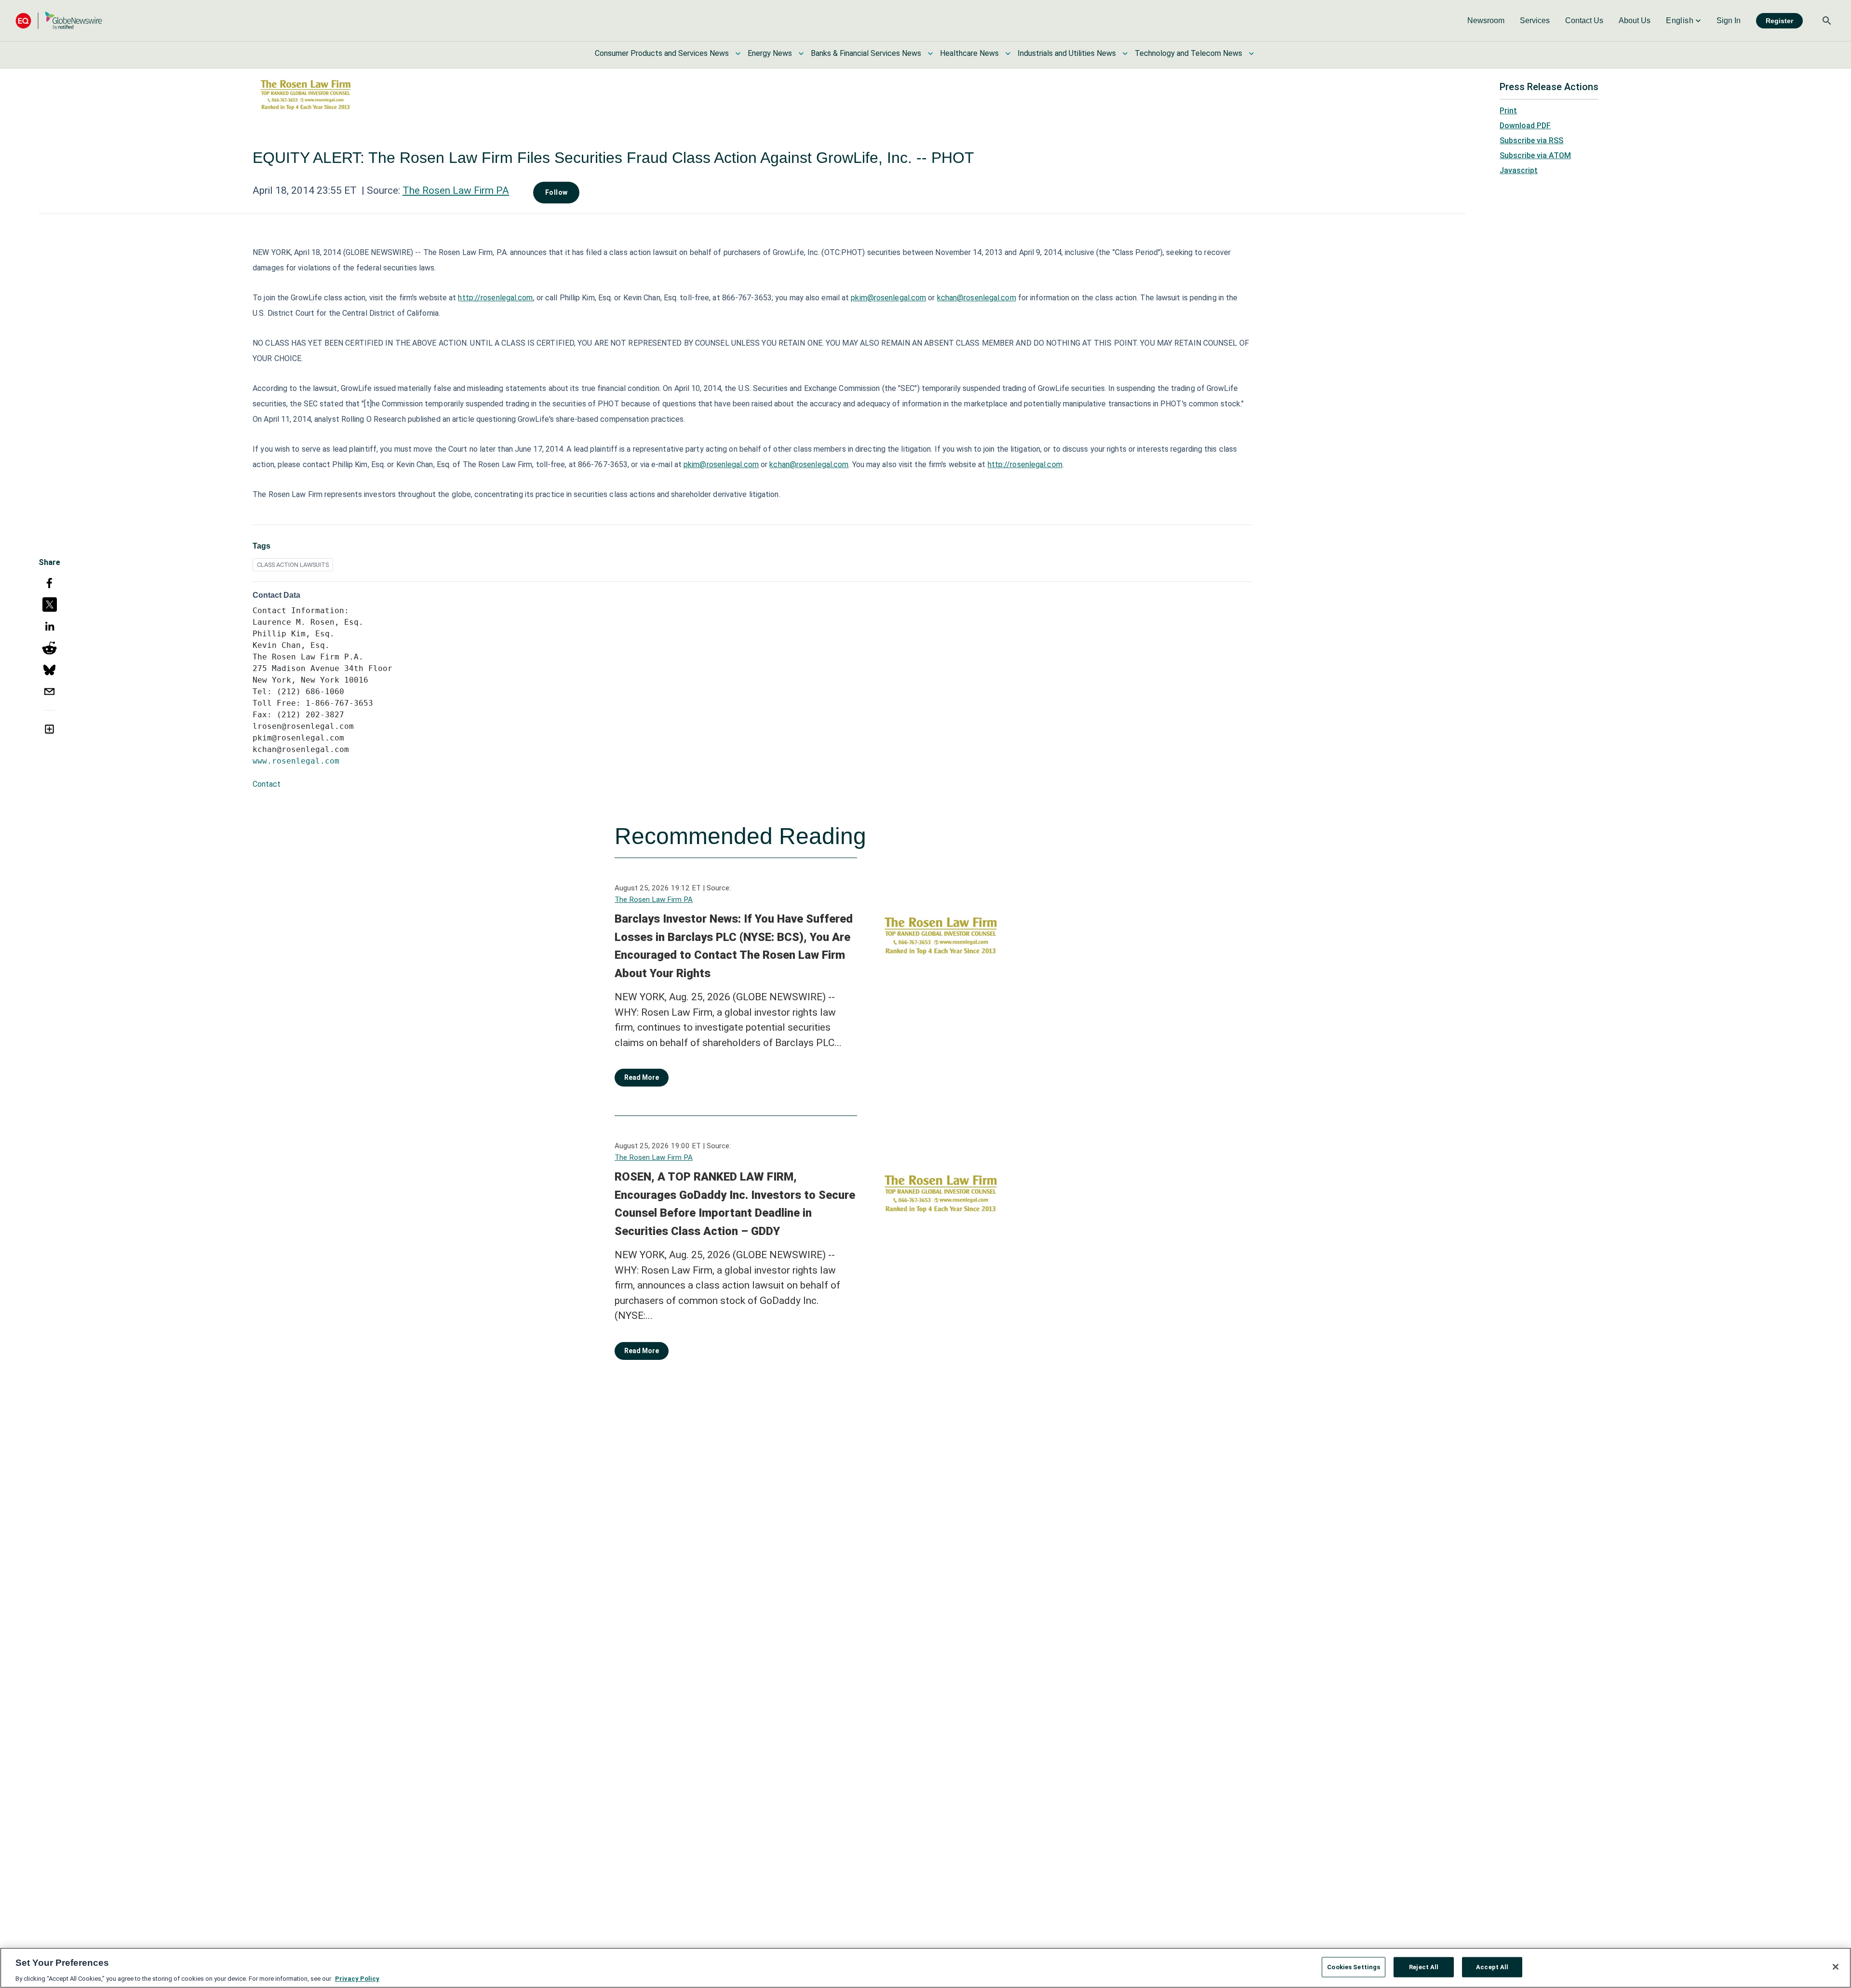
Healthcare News (969, 53)
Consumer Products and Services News (662, 53)
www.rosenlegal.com (296, 761)
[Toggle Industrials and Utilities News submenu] (1125, 54)
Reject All (1424, 1967)
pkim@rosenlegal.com (888, 298)
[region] (925, 1968)
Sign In (1729, 20)
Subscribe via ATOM (1535, 155)
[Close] (1836, 1967)
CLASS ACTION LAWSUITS (293, 565)
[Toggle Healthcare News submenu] (1008, 54)
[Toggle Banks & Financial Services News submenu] (930, 54)
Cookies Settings (1354, 1967)
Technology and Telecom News (1188, 53)
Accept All (1492, 1967)
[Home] (59, 20)
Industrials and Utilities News (1067, 53)
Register (1779, 21)
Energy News (770, 53)
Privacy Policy (357, 1978)
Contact (267, 784)
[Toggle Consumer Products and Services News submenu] (738, 54)
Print (1508, 111)
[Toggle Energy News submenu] (801, 54)
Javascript (1519, 170)
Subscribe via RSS (1531, 141)
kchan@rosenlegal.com (977, 298)
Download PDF (1525, 126)
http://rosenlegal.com (495, 298)
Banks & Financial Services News (866, 53)
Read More (642, 1077)
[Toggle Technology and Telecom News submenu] (1251, 54)
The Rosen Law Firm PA (456, 190)
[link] (1486, 21)
